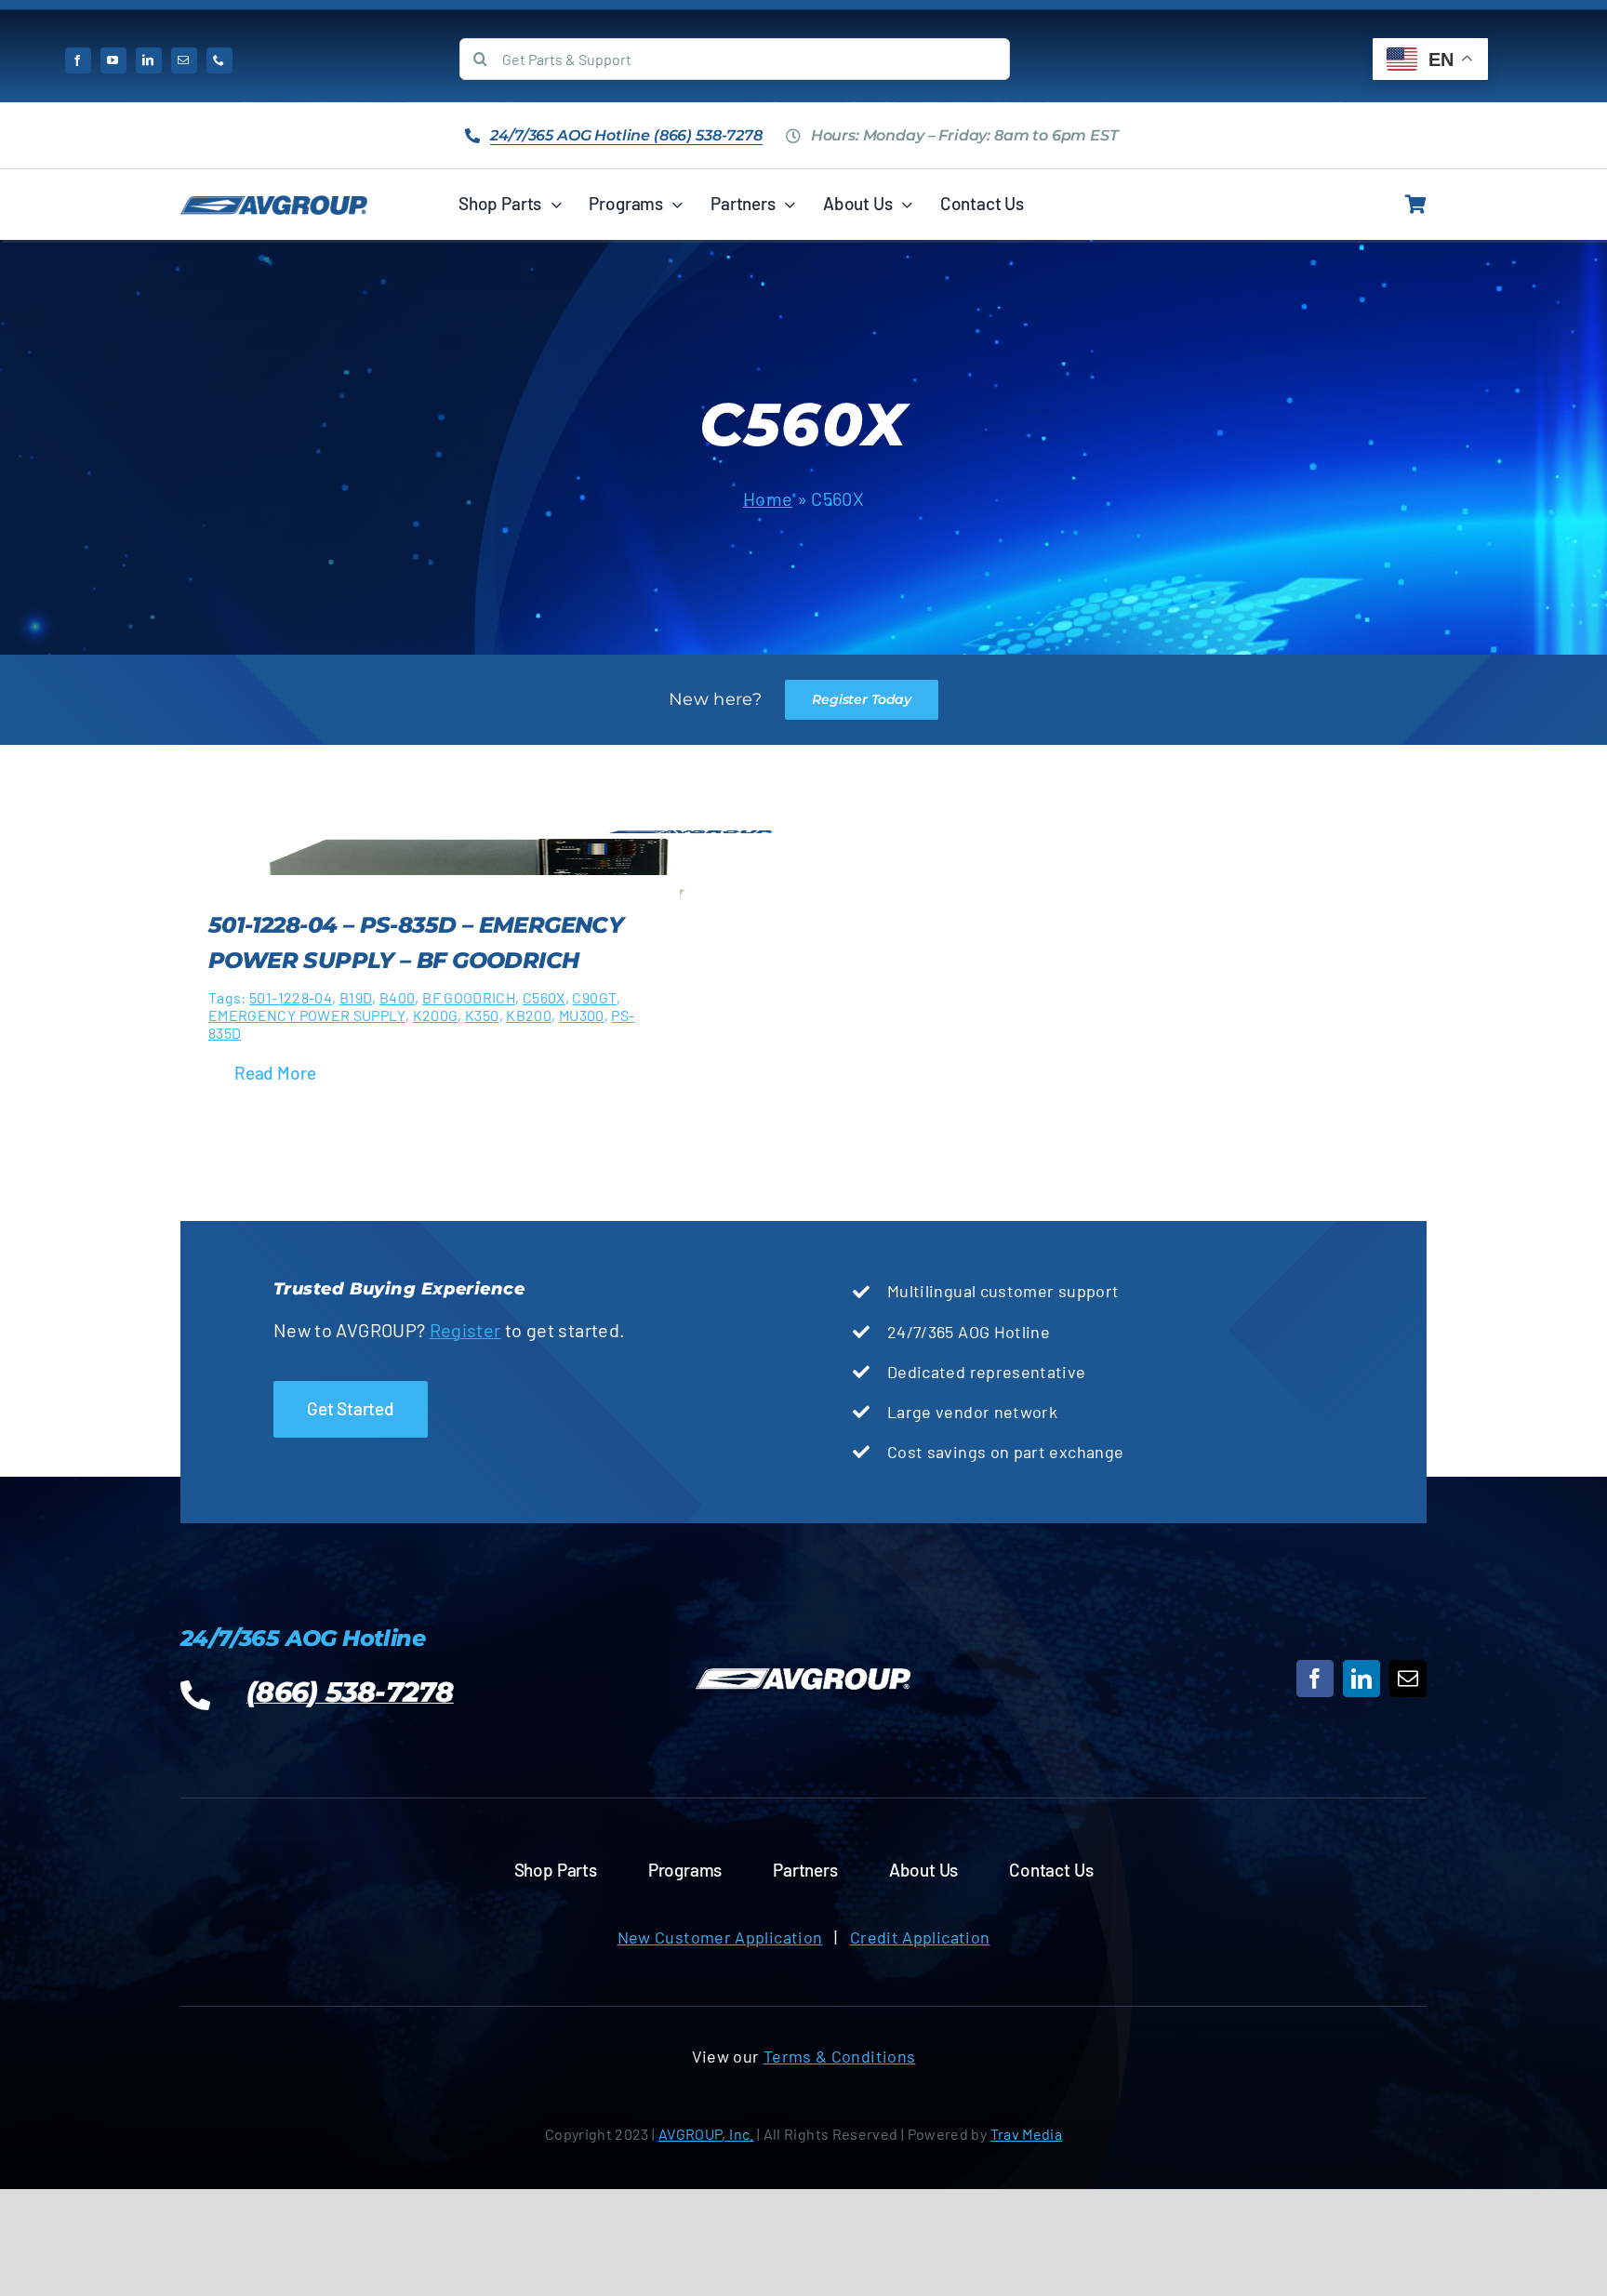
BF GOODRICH (469, 997)
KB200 (529, 1015)
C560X (544, 997)
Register (465, 1330)
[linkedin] (149, 60)
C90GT (594, 997)
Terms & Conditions (839, 2056)
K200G (436, 1015)
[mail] (184, 60)
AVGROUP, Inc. (706, 2134)
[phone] (219, 60)
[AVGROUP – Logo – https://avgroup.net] (274, 204)
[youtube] (113, 60)
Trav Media (1027, 2134)
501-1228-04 (291, 997)
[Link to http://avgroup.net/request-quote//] (1416, 205)
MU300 (582, 1015)
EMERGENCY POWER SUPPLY (307, 1015)
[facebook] (78, 60)
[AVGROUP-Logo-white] (804, 1669)
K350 (482, 1015)
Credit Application (920, 1937)
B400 (397, 997)
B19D (356, 997)
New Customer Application (720, 1937)
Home (768, 498)
